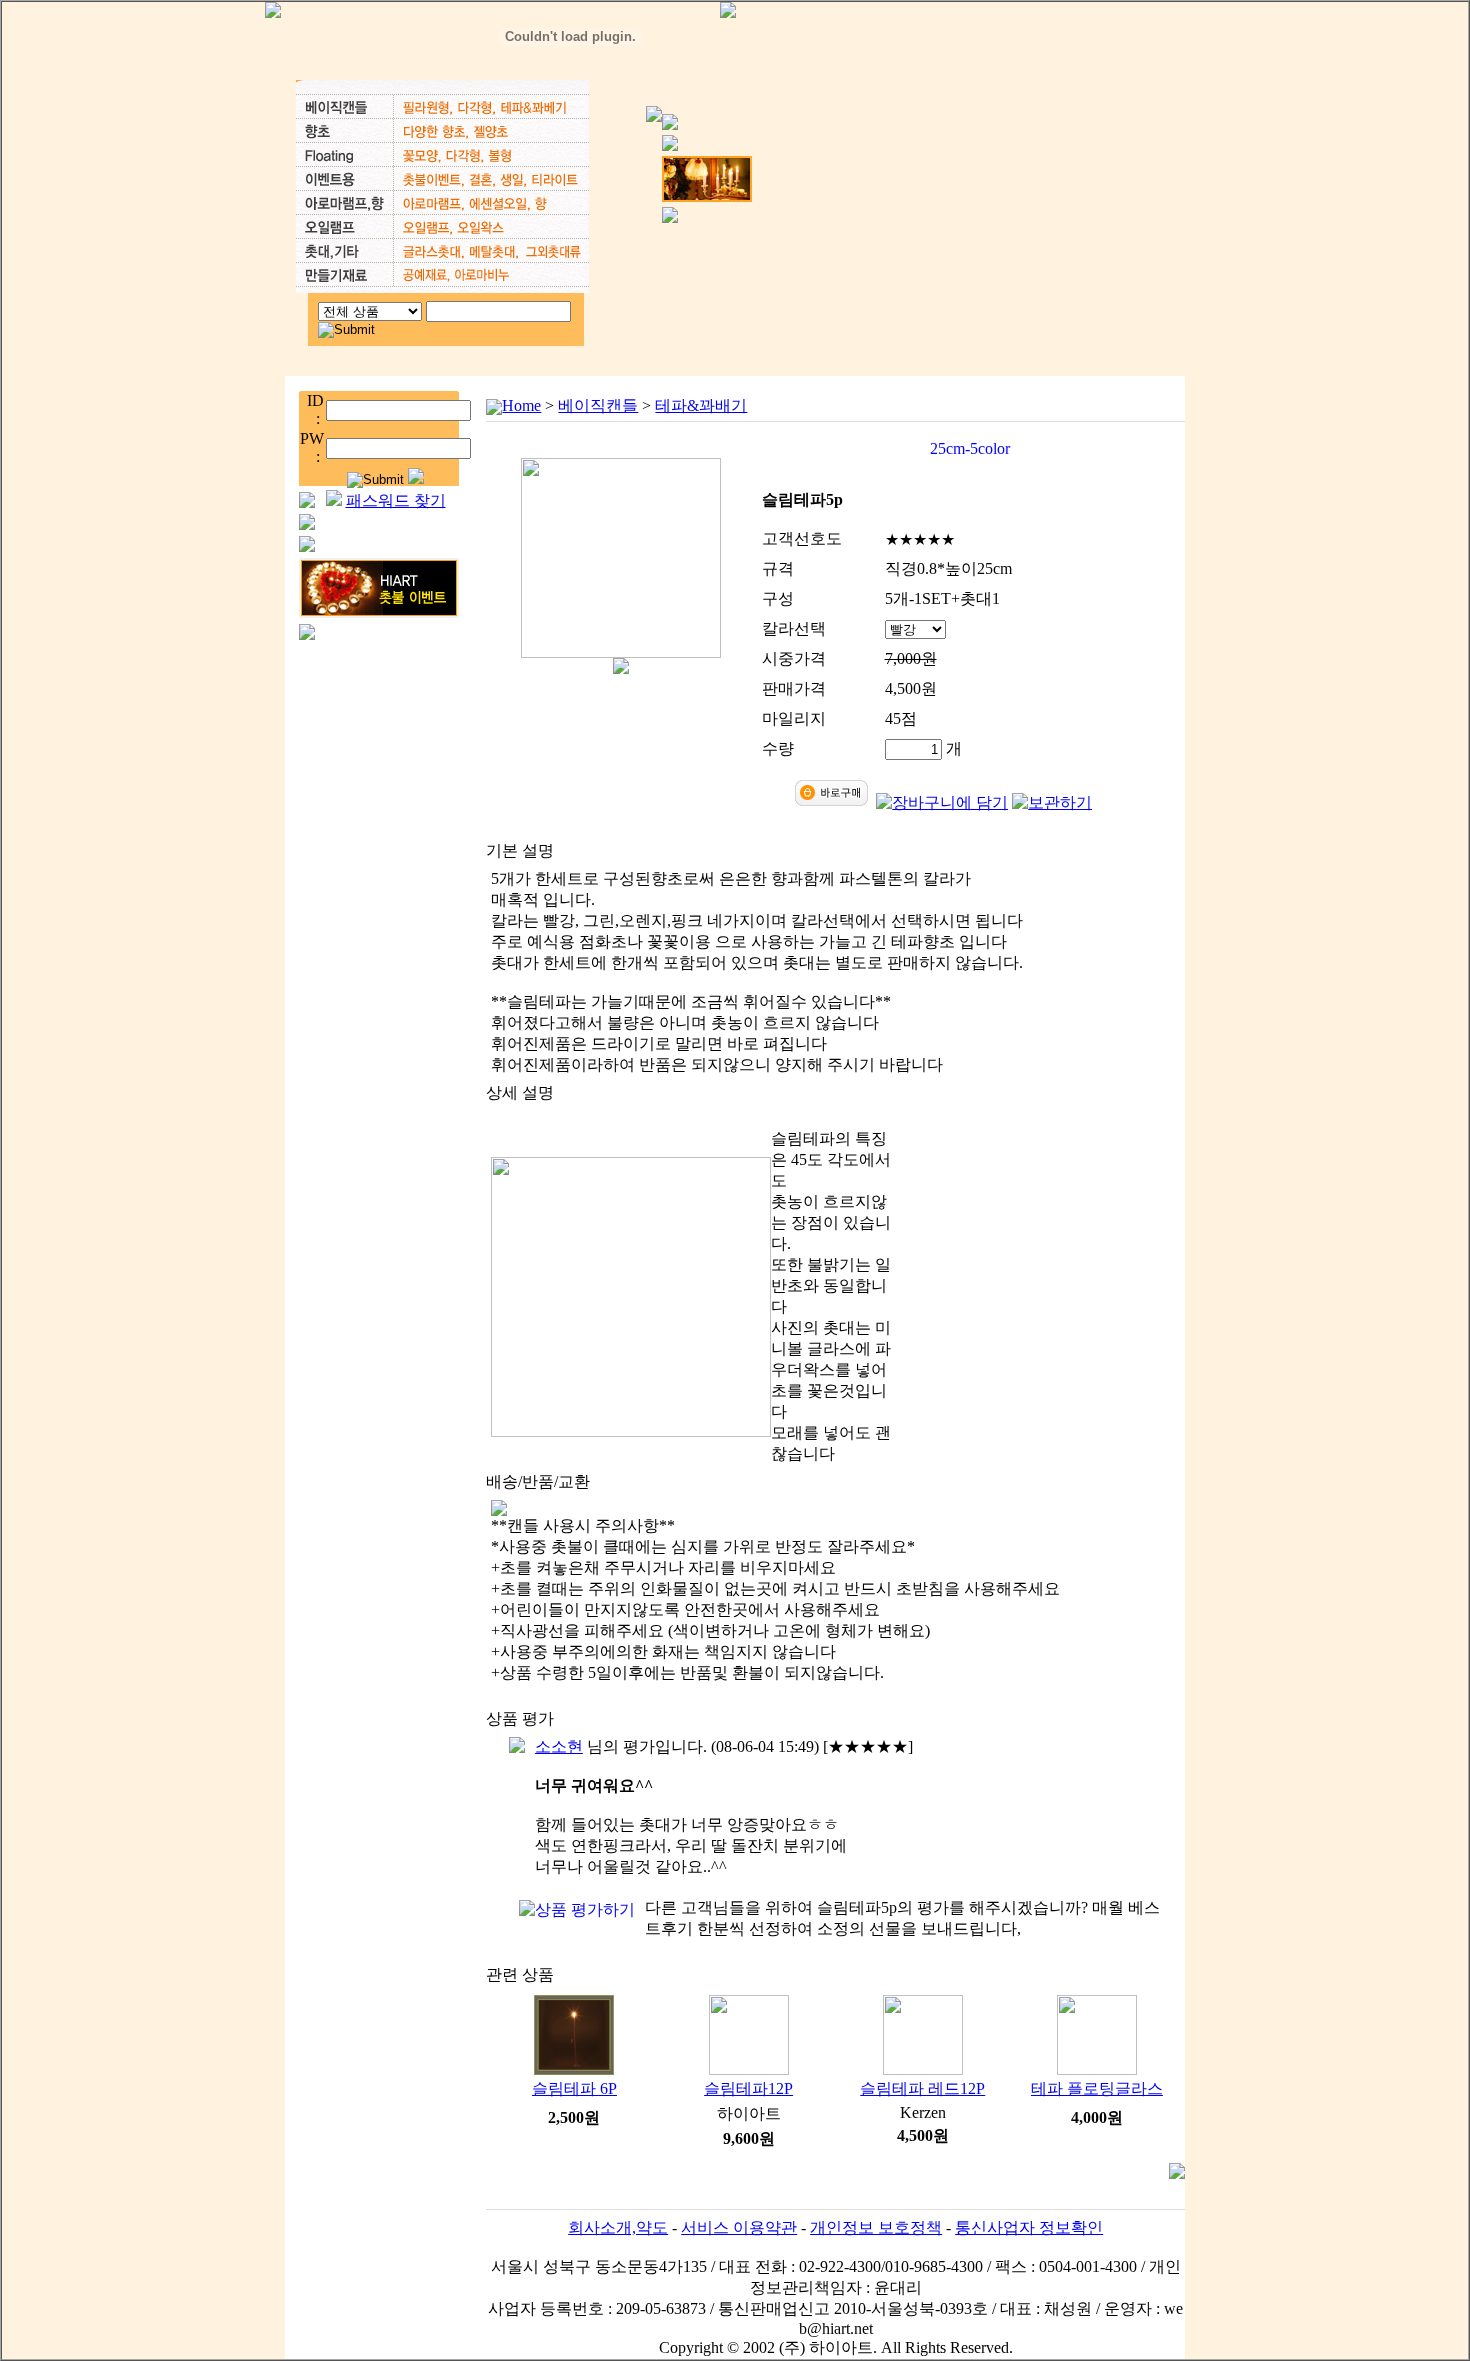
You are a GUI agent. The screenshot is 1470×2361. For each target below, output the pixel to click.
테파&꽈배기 (701, 405)
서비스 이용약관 (739, 2227)
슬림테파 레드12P (922, 2088)
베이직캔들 (598, 405)
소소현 (559, 1746)
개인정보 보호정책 (876, 2227)
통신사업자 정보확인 (1029, 2227)
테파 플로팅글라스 (1097, 2088)
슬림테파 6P (574, 2088)
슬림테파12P (748, 2088)
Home (521, 405)
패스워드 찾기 (396, 500)
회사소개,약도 (618, 2227)
